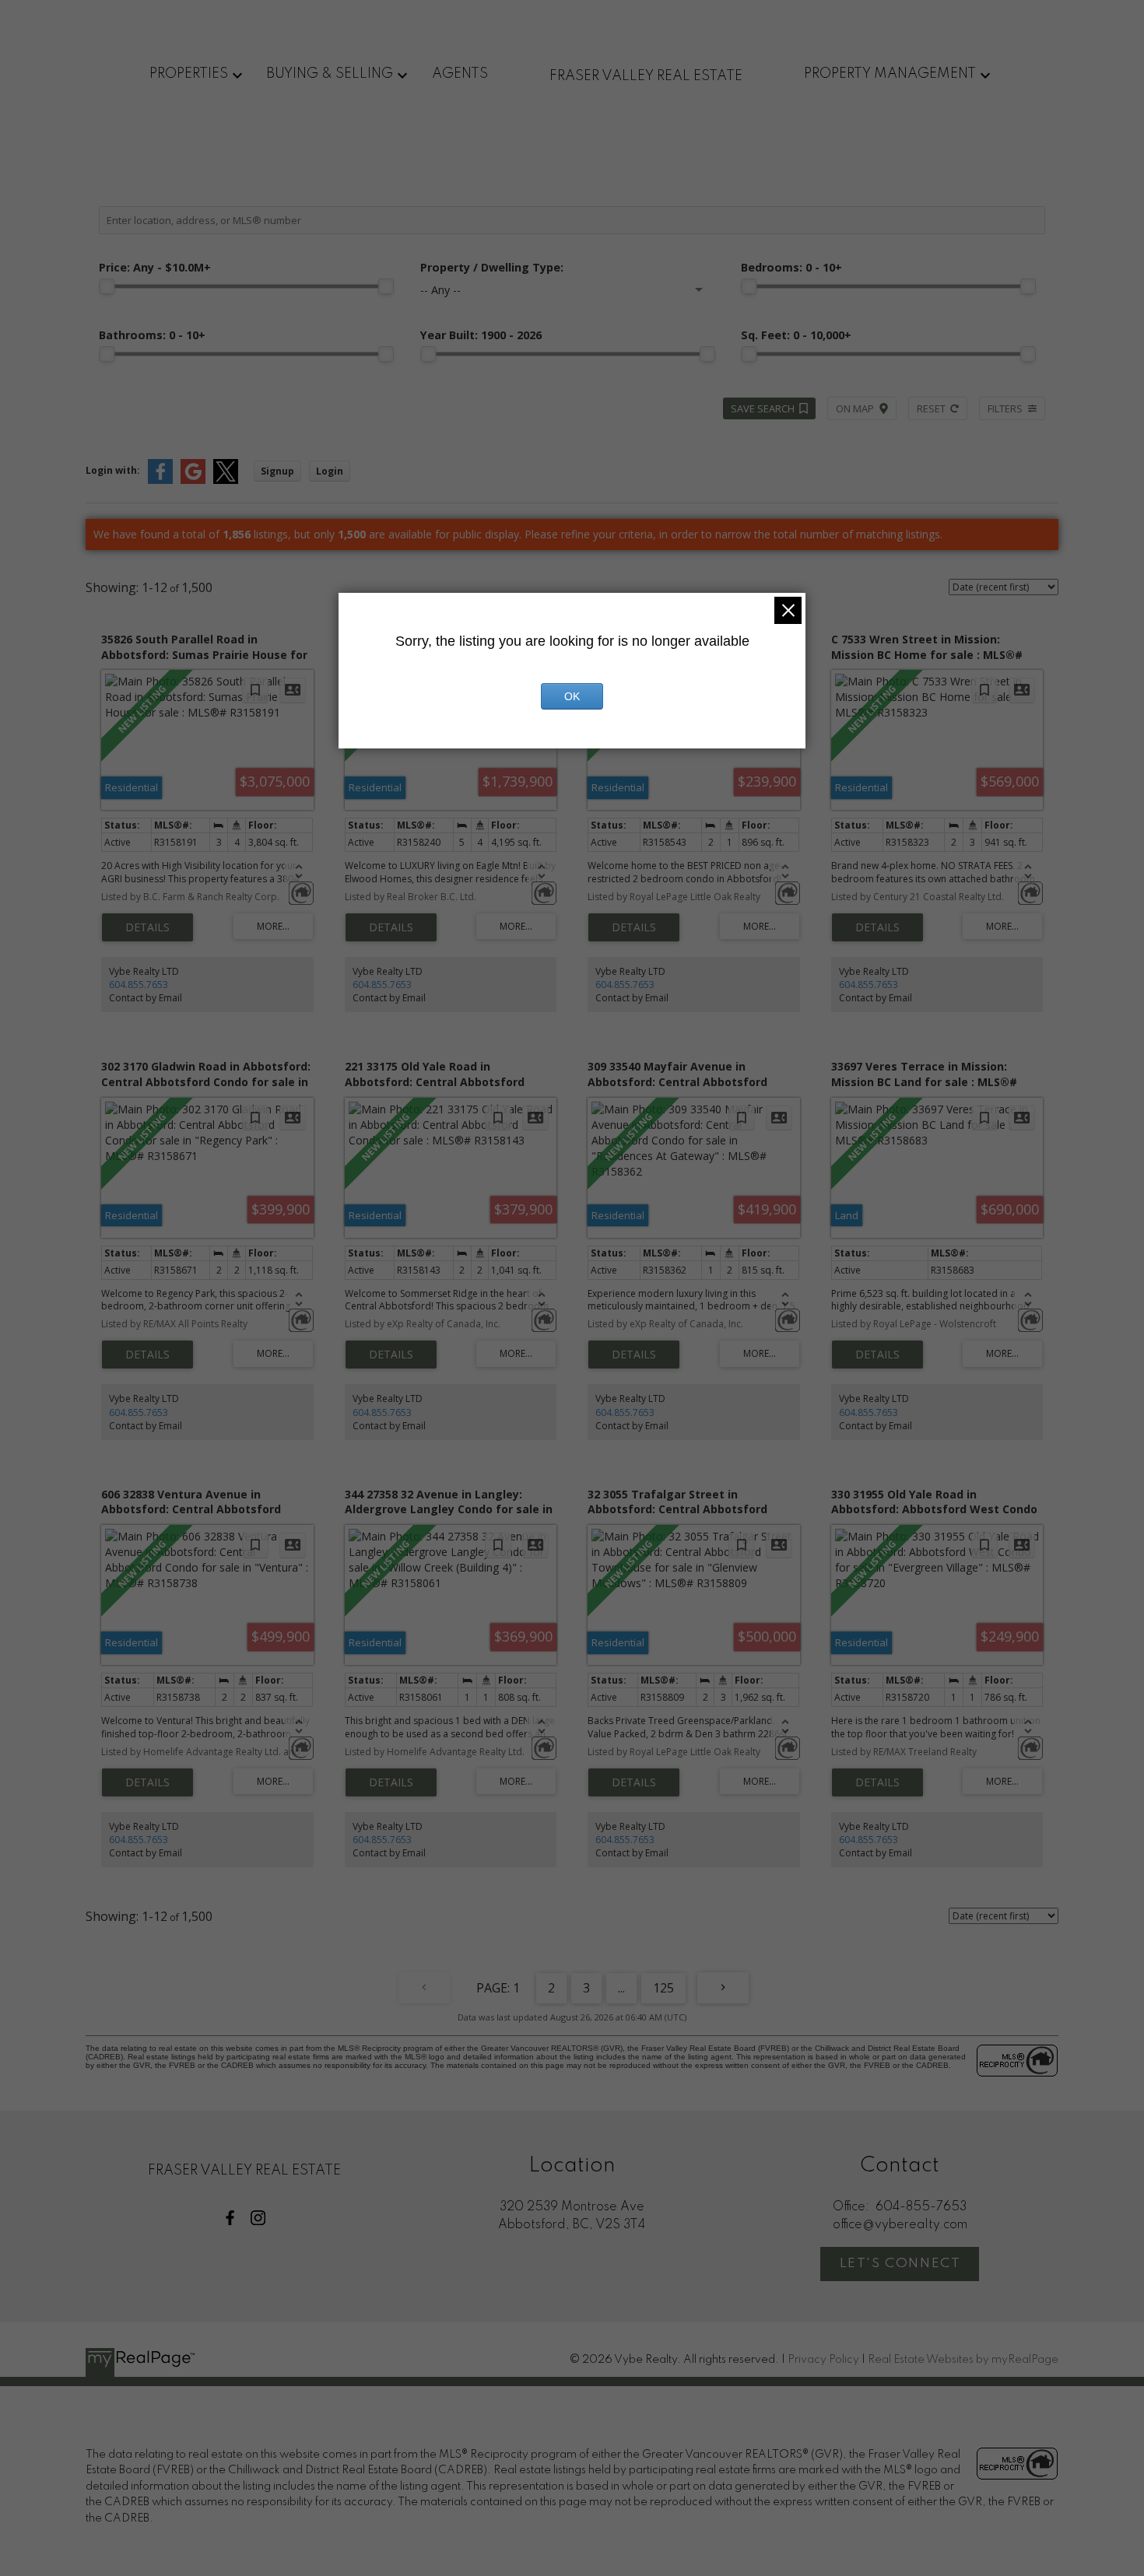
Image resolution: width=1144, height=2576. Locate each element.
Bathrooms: (152, 335)
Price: (155, 267)
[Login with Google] (193, 480)
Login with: (113, 470)
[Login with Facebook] (160, 480)
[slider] (107, 286)
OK (572, 696)
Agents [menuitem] (460, 74)
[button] (230, 2218)
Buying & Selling (330, 74)
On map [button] (855, 408)
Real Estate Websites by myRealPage (963, 2360)
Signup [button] (277, 471)
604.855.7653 (139, 985)
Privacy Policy (823, 2360)
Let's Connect (900, 2264)
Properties (189, 74)
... (621, 1988)
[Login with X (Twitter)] (226, 480)
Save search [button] (763, 408)
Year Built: (481, 335)
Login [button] (330, 471)
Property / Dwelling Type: (492, 267)
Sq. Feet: (796, 335)
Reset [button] (931, 408)
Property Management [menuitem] (890, 74)
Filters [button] (1005, 408)
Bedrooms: (791, 267)
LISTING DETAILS (147, 927)
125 (663, 1988)
